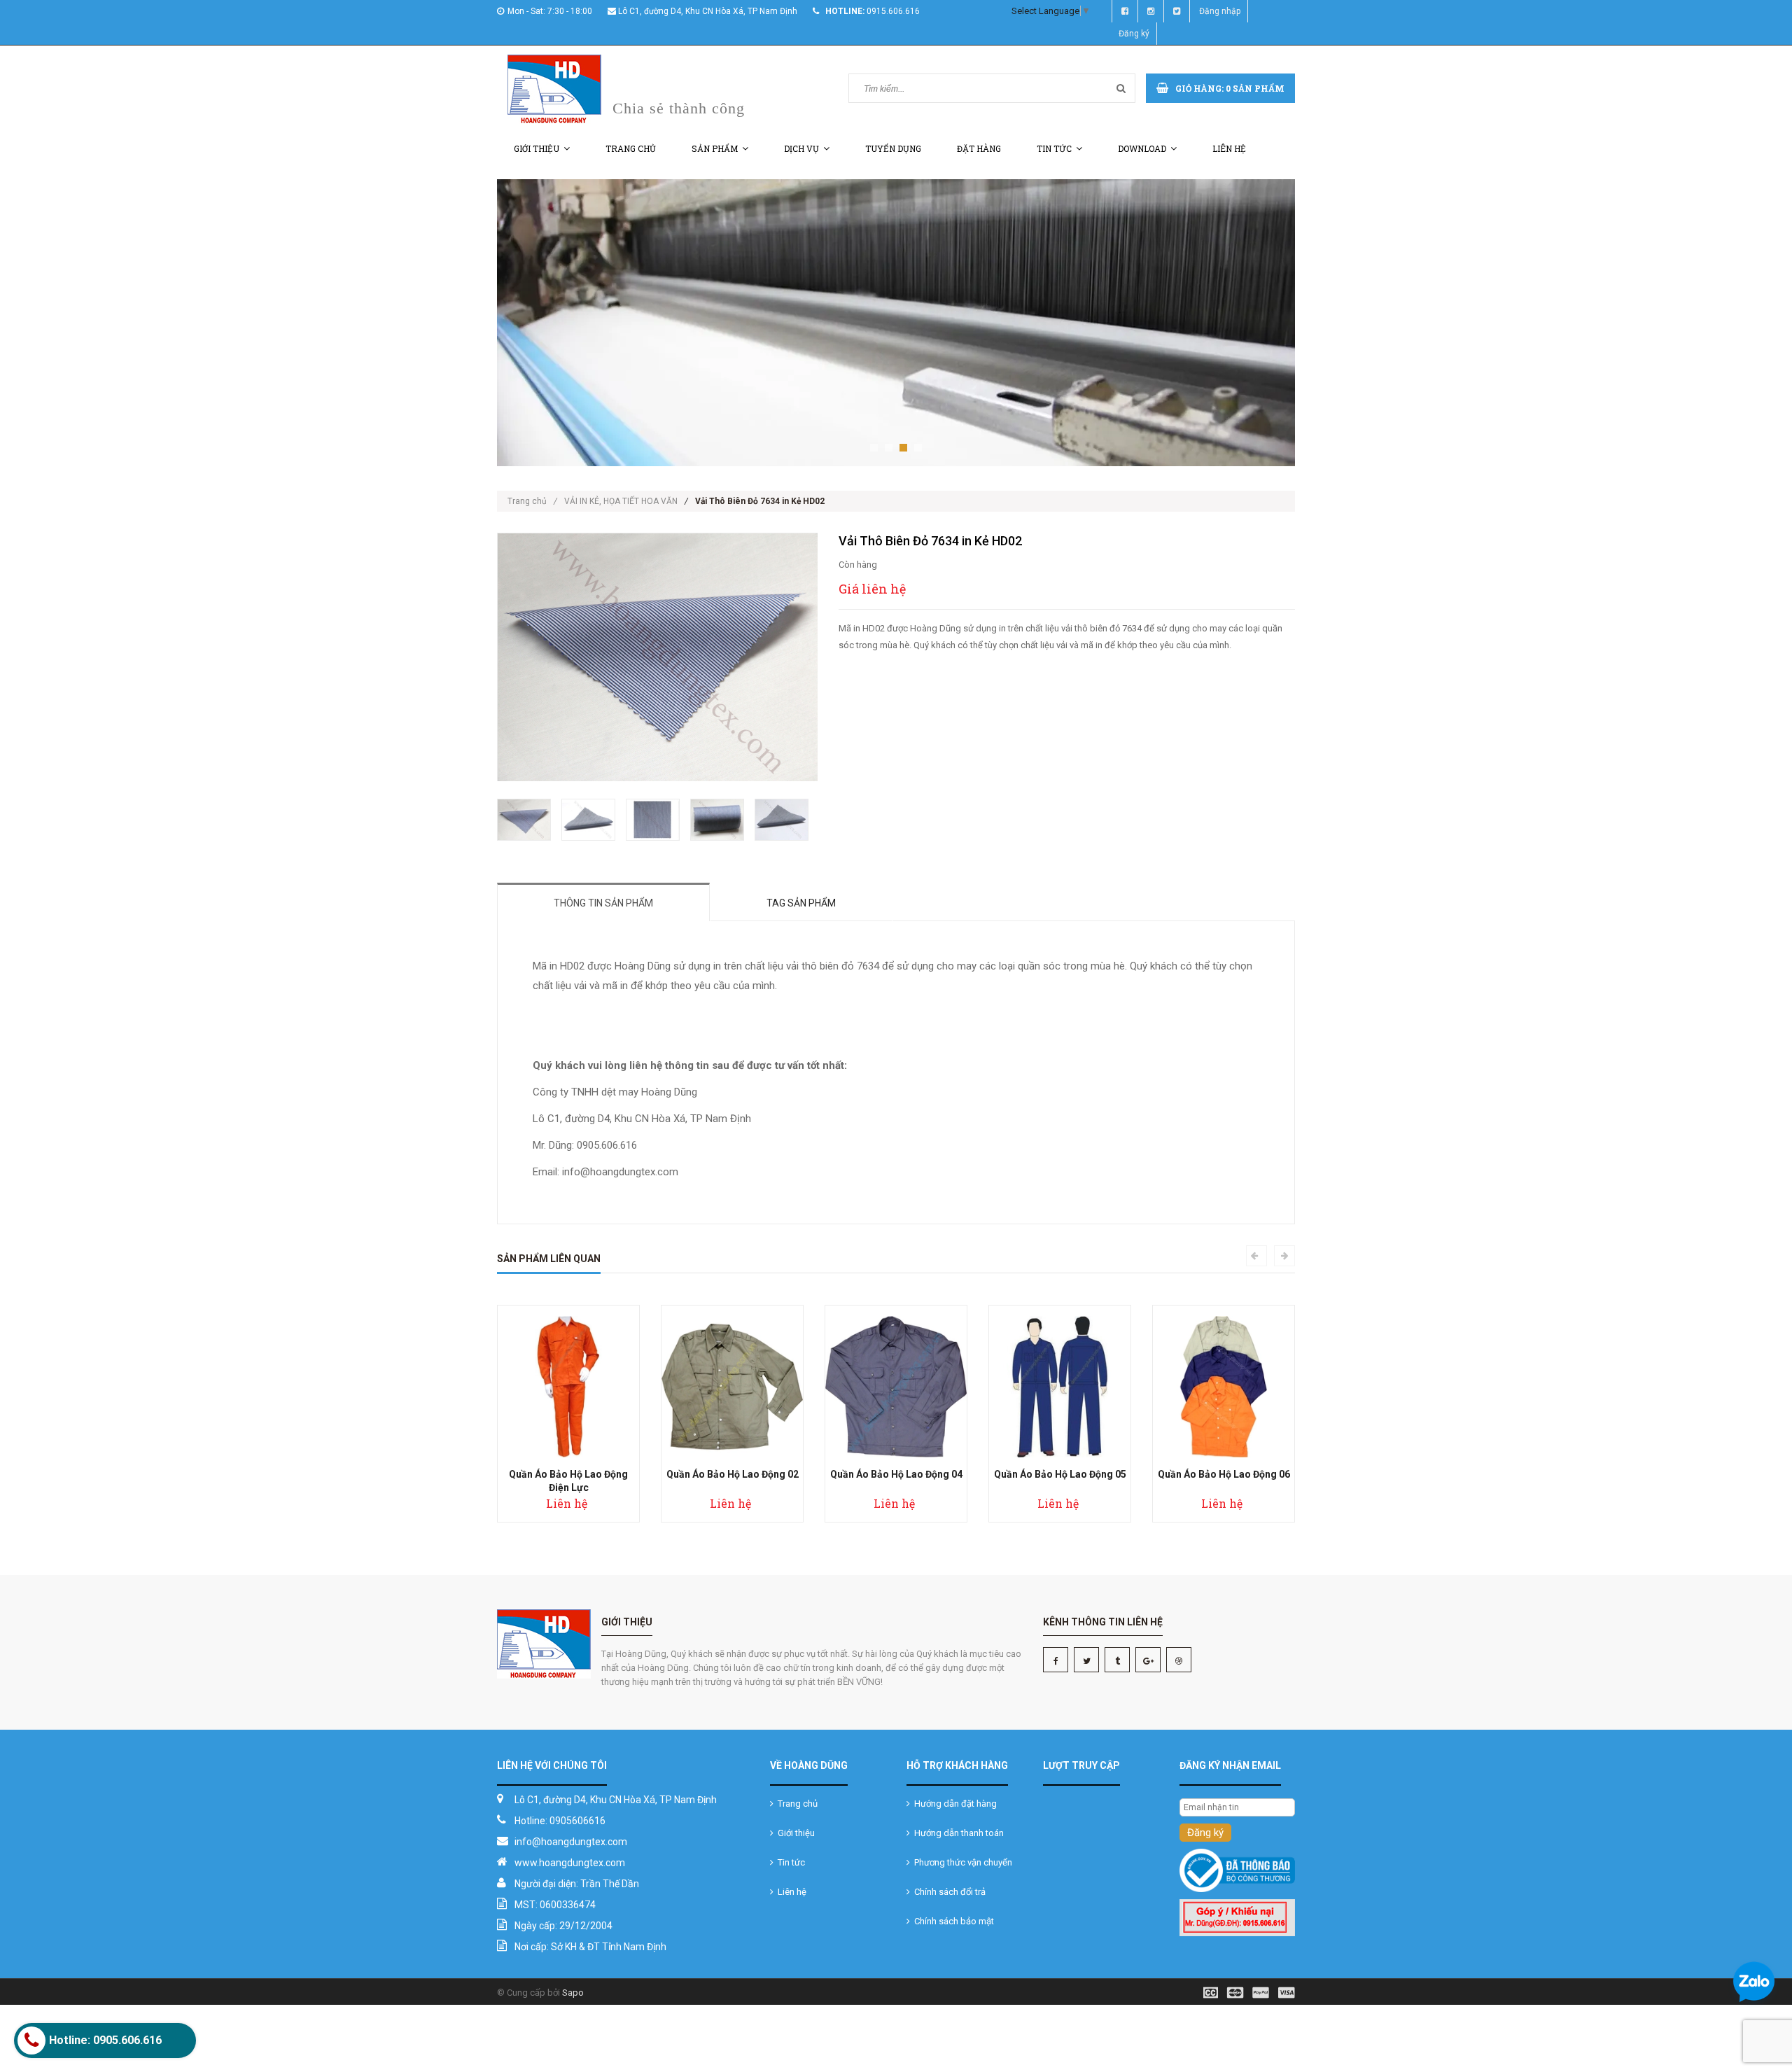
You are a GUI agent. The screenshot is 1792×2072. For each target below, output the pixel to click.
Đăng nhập (1220, 11)
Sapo (573, 1993)
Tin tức (1054, 148)
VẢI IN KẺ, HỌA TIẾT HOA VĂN (621, 501)
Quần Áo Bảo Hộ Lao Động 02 (733, 1474)
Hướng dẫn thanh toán (957, 1833)
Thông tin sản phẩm (603, 903)
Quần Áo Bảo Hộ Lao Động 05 (1060, 1474)
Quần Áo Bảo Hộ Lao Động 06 (1224, 1474)
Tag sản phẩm (801, 903)
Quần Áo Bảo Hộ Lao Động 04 (896, 1474)
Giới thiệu (537, 148)
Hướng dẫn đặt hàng (953, 1804)
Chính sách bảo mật (952, 1921)
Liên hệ (1229, 148)
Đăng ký (1134, 34)
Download (1142, 148)
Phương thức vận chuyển (961, 1862)
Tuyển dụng (893, 148)
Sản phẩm (715, 148)
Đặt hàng (979, 148)
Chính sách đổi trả (948, 1892)
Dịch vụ (801, 148)
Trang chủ (631, 148)
